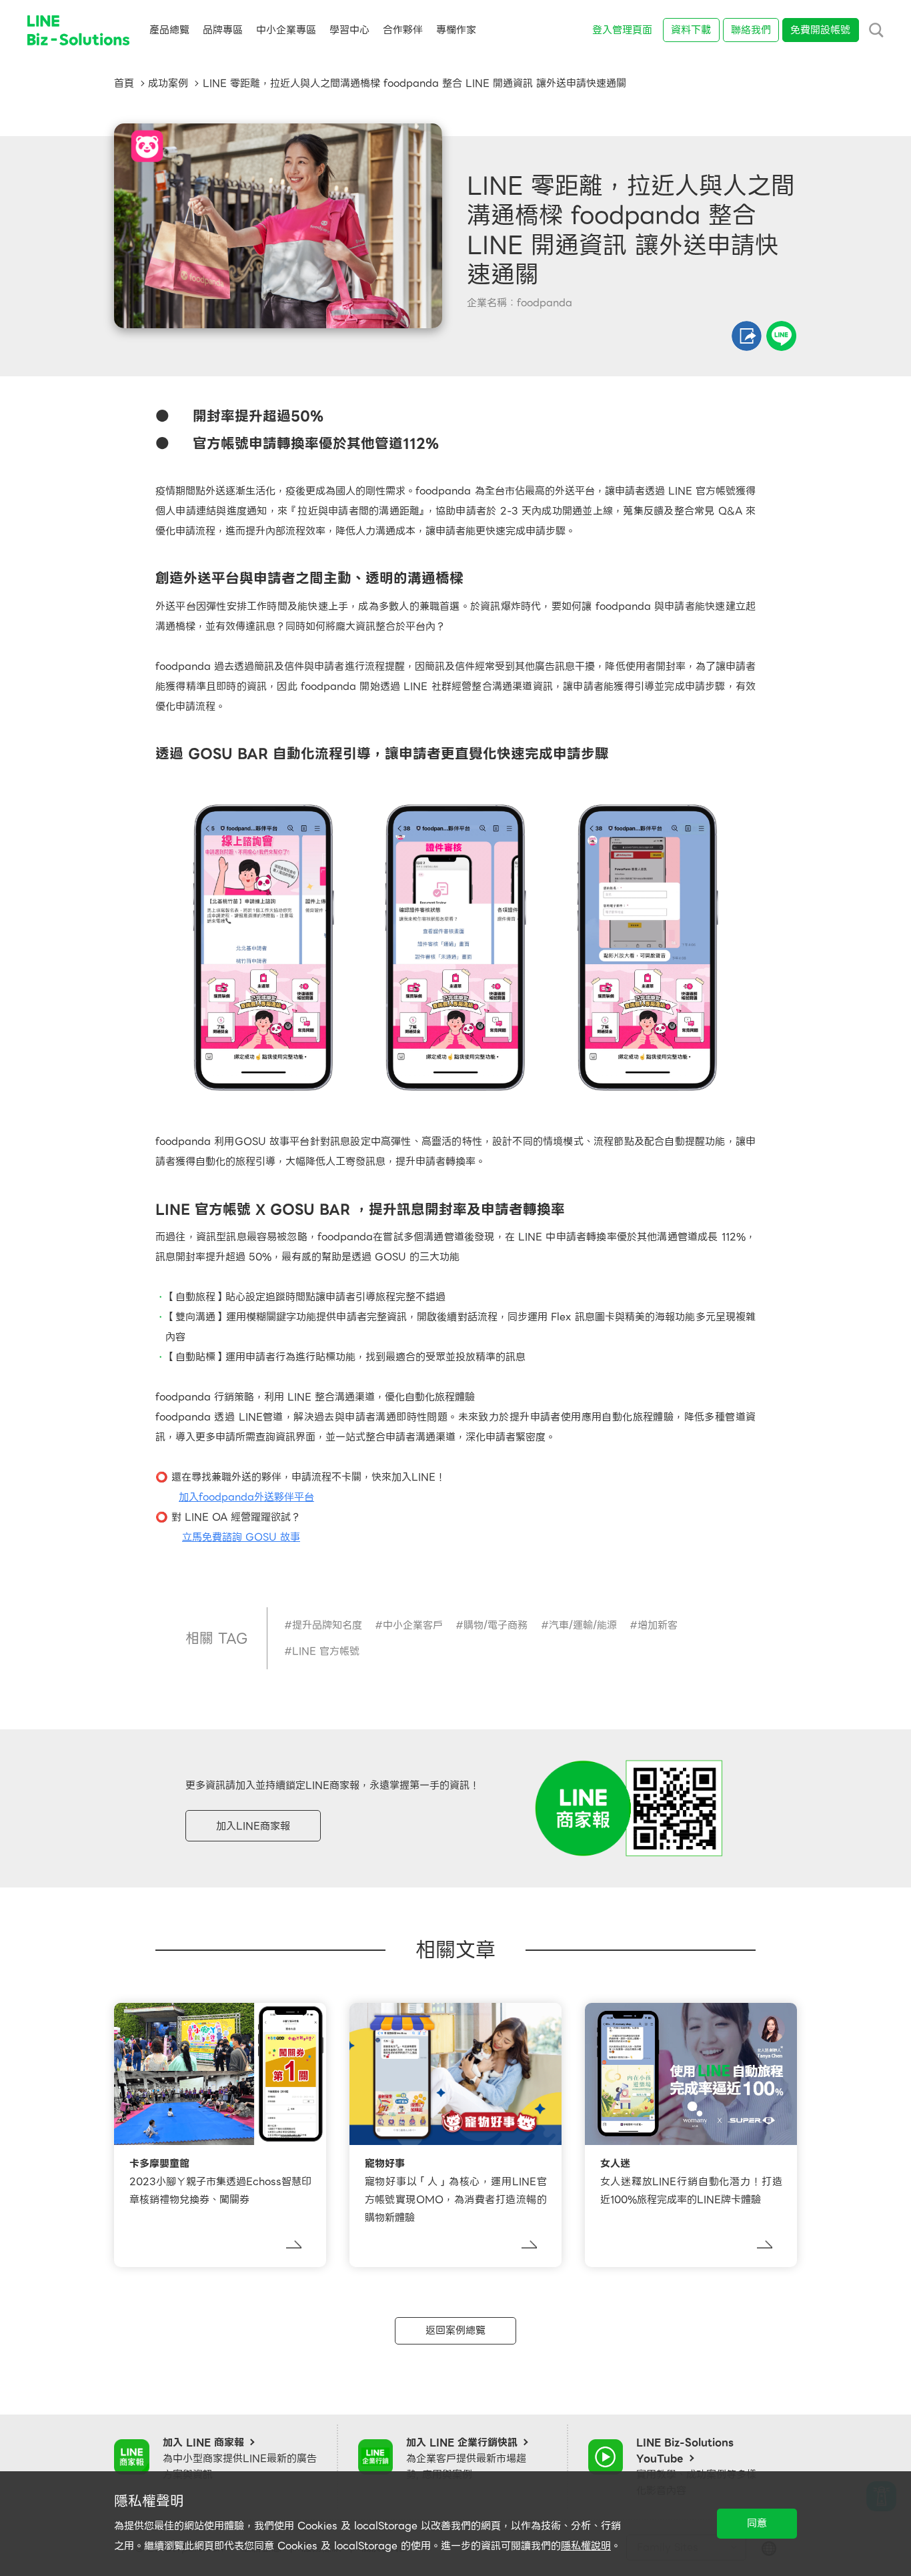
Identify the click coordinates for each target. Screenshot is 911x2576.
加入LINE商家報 (253, 1826)
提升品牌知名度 (327, 1625)
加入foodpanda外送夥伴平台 (246, 1497)
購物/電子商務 (496, 1625)
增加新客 (658, 1625)
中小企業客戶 (413, 1625)
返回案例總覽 (455, 2330)
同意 (757, 2523)
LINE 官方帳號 (326, 1651)
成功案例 (168, 83)
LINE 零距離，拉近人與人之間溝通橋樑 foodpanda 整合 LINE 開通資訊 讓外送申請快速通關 (414, 83)
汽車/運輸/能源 (583, 1625)
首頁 (124, 83)
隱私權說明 (586, 2546)
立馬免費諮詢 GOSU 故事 (241, 1537)
